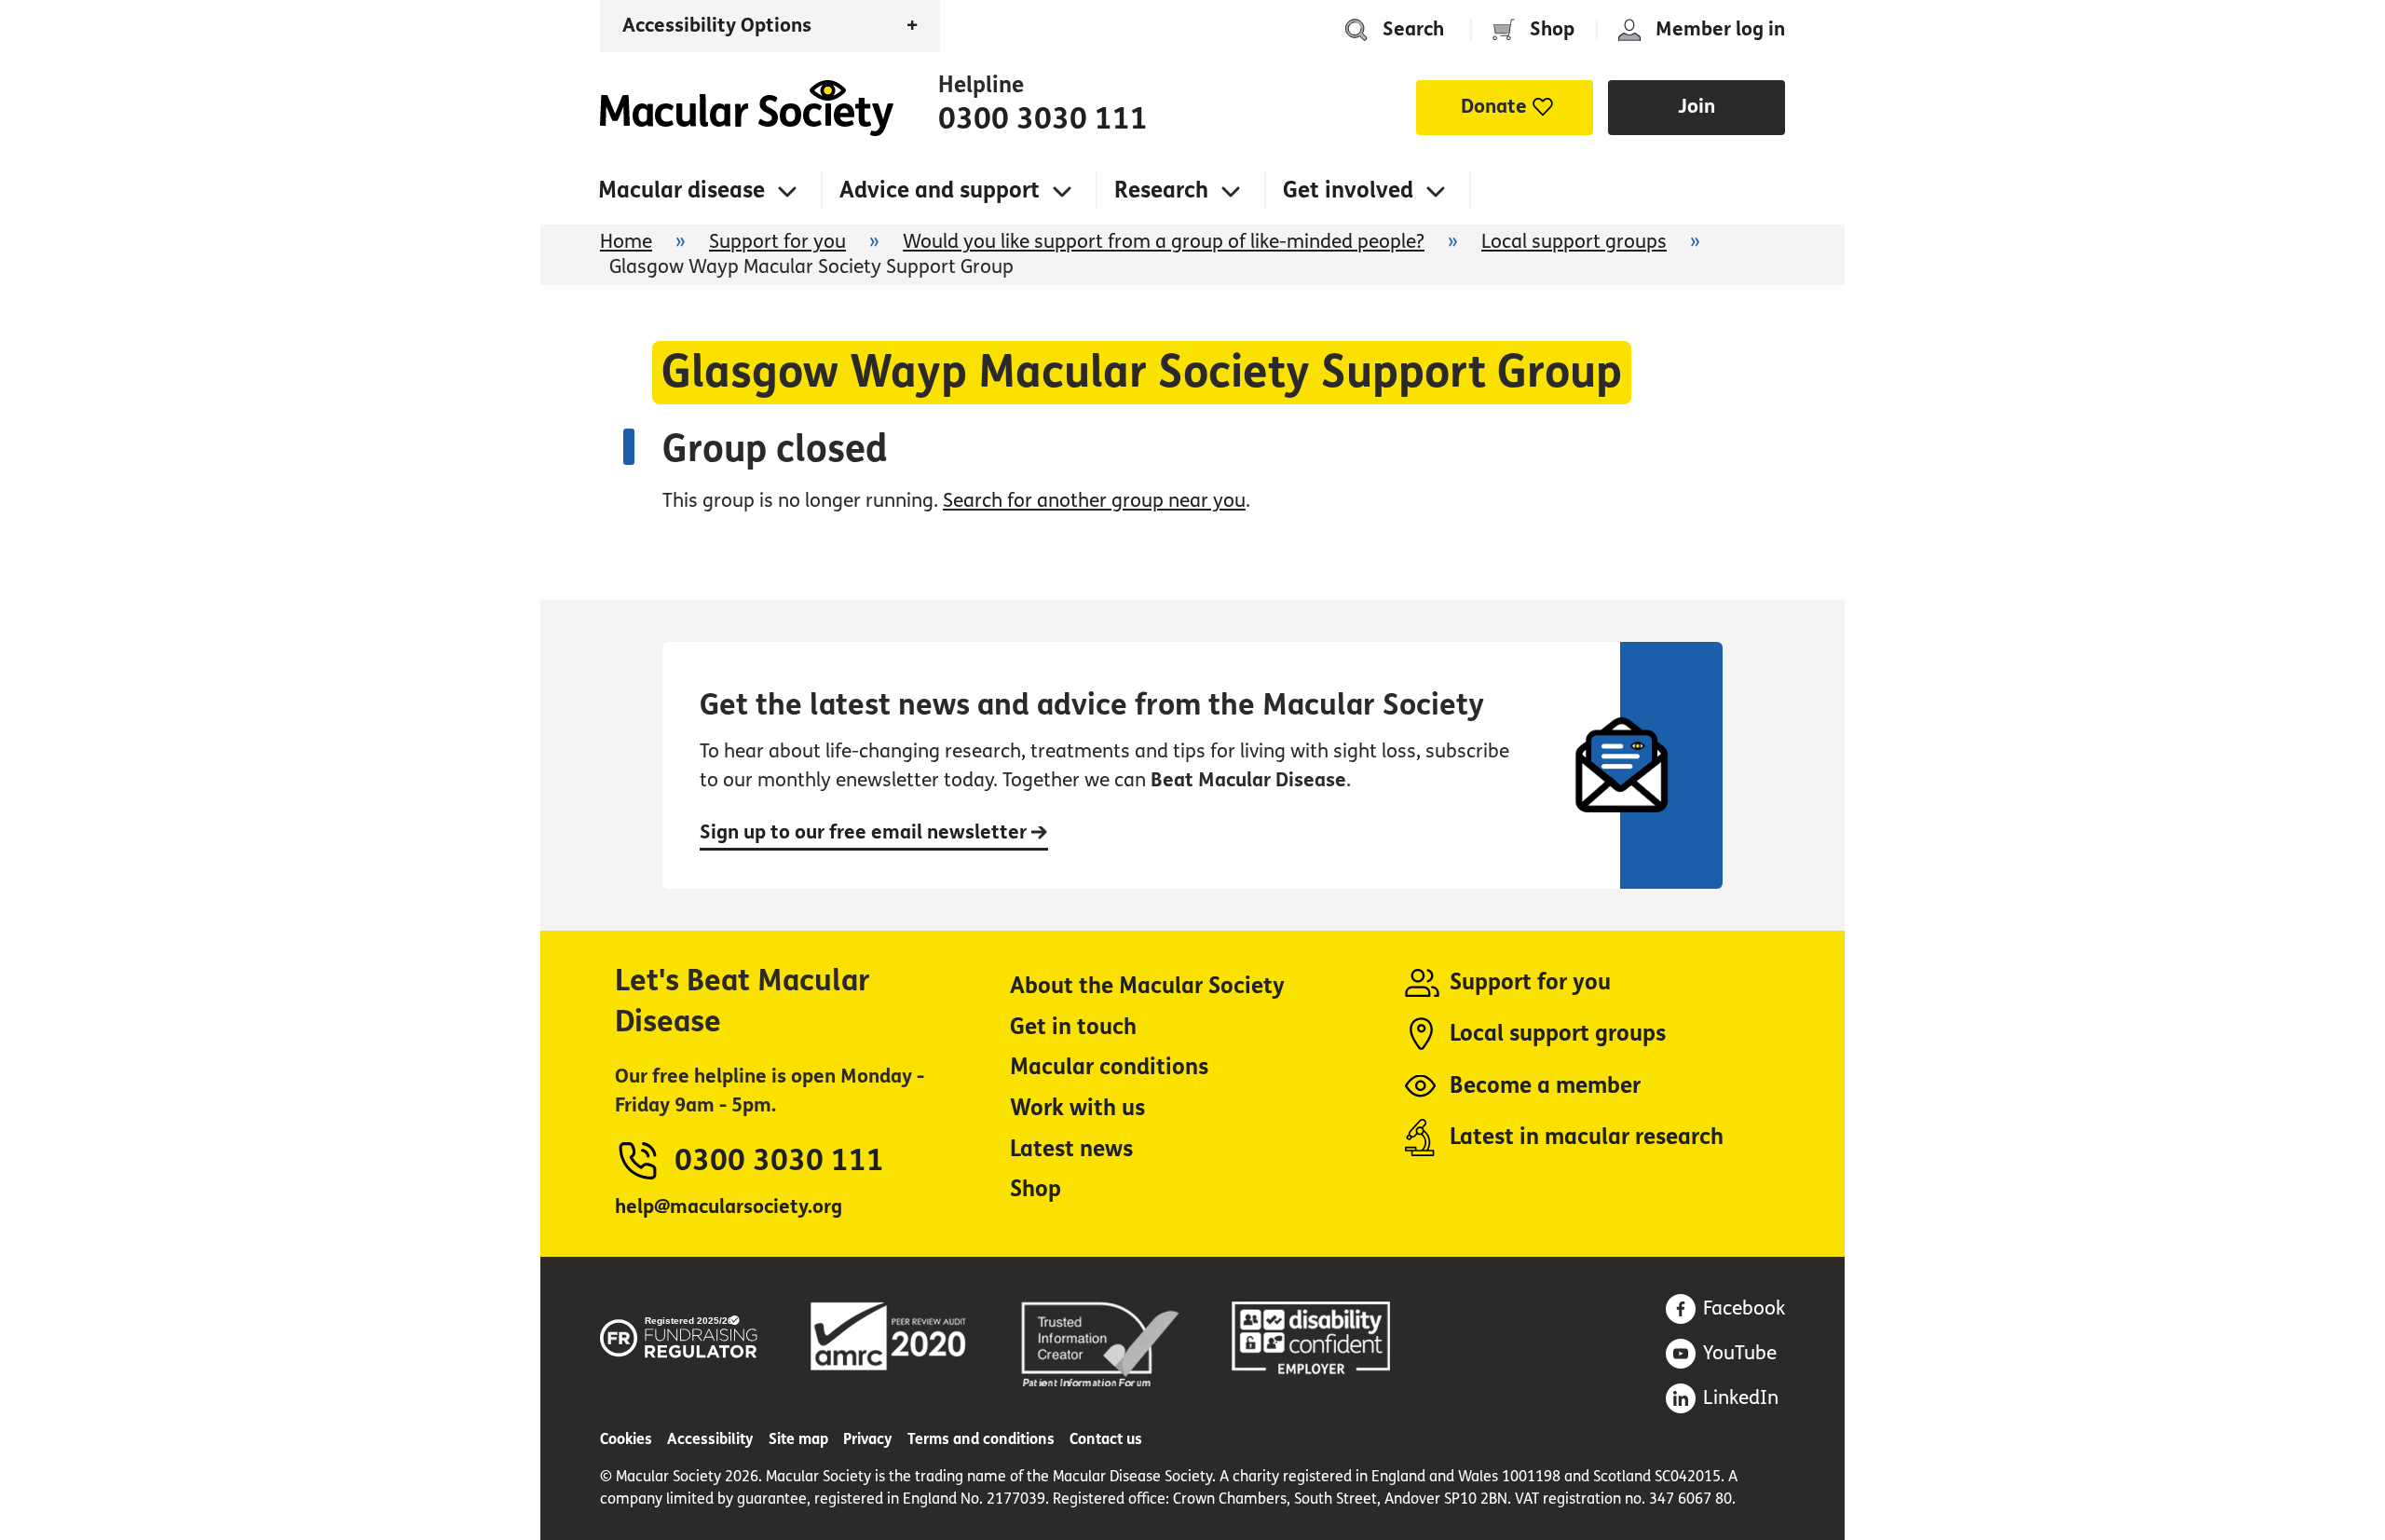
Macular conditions (1109, 1067)
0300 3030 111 (1043, 119)
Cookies (626, 1439)
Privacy (868, 1439)
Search (1413, 29)
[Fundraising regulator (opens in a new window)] (679, 1334)
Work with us (1077, 1108)
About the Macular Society (1147, 986)
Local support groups (1574, 242)
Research (1161, 191)
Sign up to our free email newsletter (865, 832)
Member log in (1720, 29)
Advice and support (940, 191)
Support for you (777, 242)
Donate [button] (1494, 107)
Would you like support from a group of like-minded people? (1164, 242)
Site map (798, 1439)
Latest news (1071, 1149)
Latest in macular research (1587, 1137)
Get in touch (1073, 1027)
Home (747, 108)
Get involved (1348, 191)
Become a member (1545, 1086)
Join (1697, 107)
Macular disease (681, 191)
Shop (1552, 29)
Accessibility (710, 1439)
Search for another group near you (1094, 501)
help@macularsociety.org (729, 1207)
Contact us (1106, 1439)
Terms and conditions (981, 1439)
